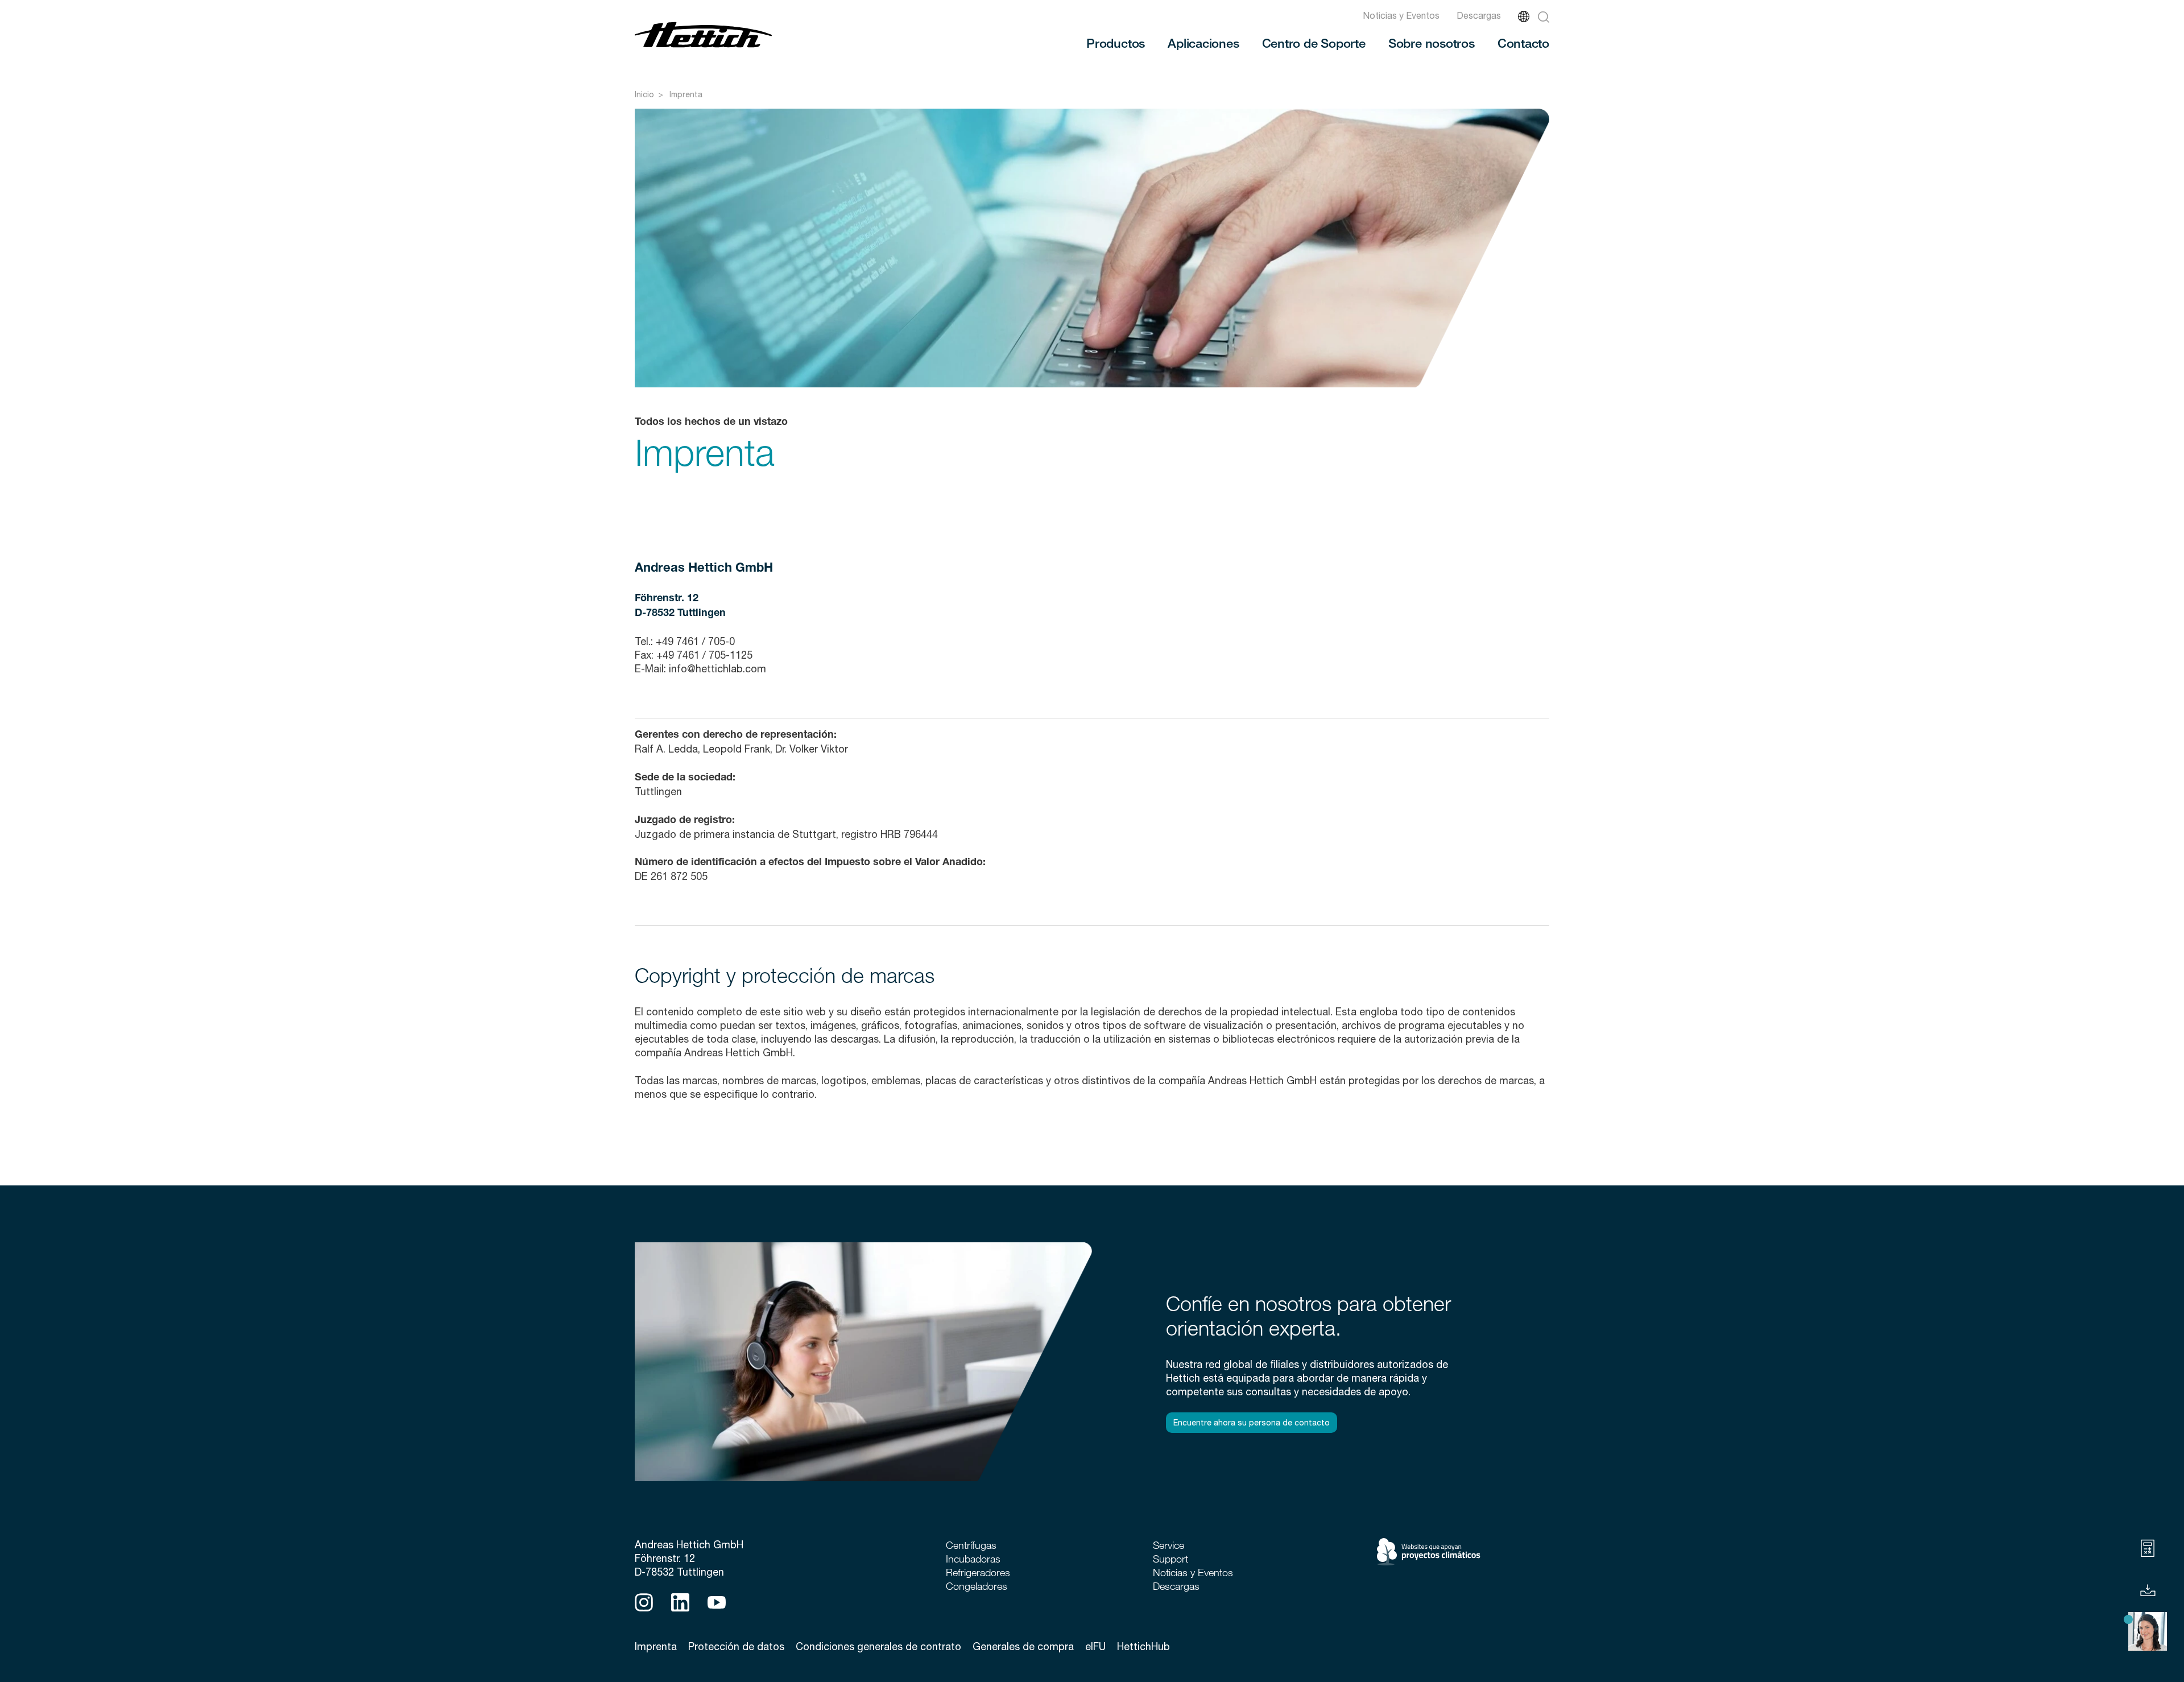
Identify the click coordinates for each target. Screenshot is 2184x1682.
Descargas (1479, 15)
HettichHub (1143, 1646)
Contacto (1523, 43)
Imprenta (686, 94)
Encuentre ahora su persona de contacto (1252, 1423)
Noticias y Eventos (1401, 15)
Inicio (644, 94)
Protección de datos (736, 1646)
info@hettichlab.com (720, 669)
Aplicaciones (1203, 43)
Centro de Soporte (1314, 43)
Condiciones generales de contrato (878, 1646)
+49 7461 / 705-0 (695, 641)
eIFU (1095, 1646)
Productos (1116, 43)
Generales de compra (1023, 1646)
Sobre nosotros (1432, 43)
